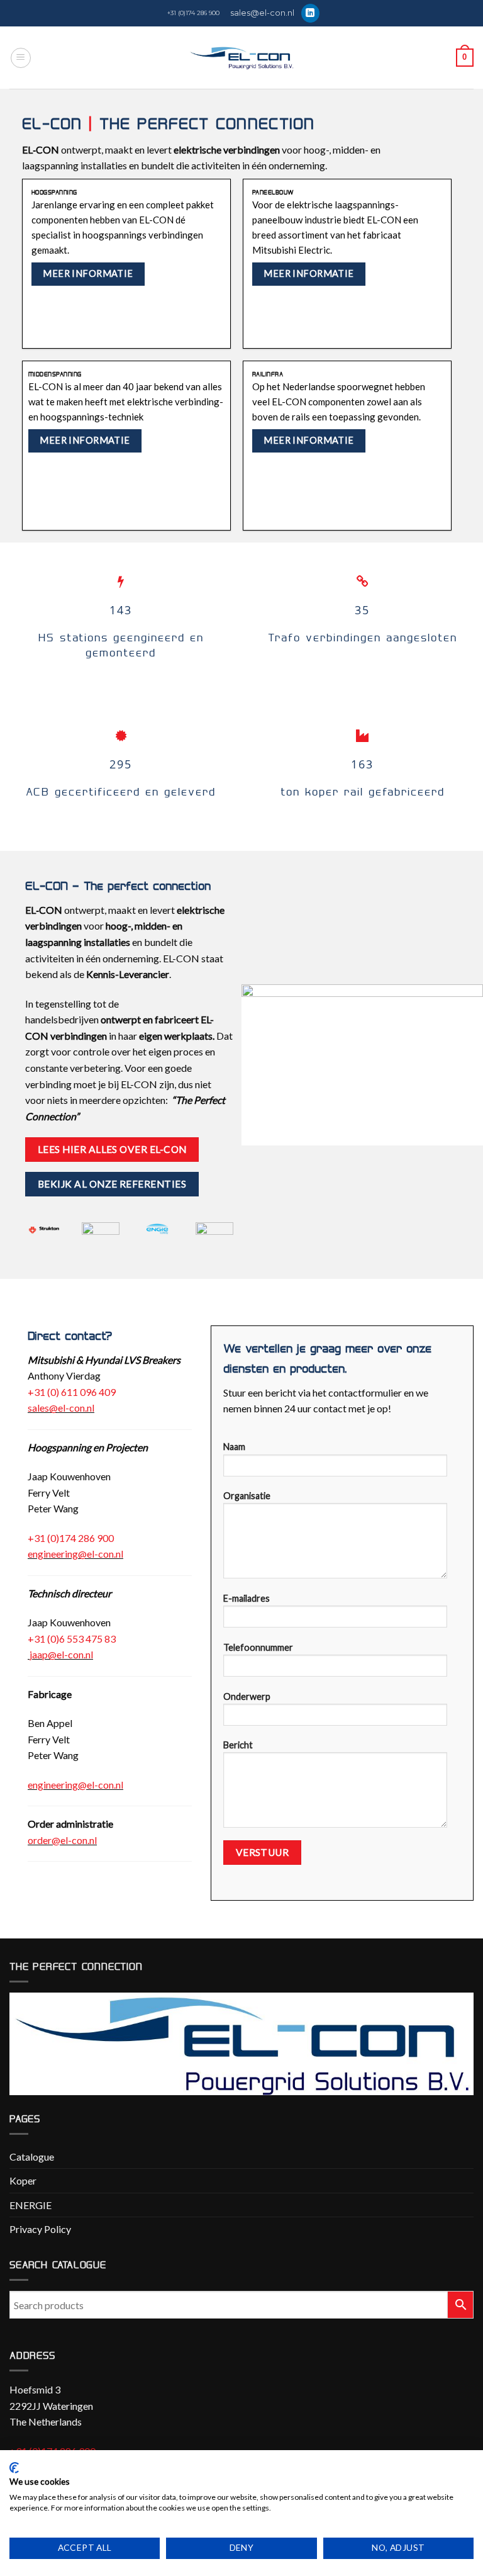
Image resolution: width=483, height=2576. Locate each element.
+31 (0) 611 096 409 (72, 1392)
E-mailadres (247, 1598)
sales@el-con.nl (262, 13)
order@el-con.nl (62, 1840)
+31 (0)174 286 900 (193, 13)
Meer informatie (88, 273)
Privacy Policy (40, 2229)
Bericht (238, 1745)
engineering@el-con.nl (75, 1554)
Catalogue (32, 2157)
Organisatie (247, 1496)
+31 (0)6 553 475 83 (72, 1639)
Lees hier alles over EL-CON (112, 1149)
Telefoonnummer (258, 1647)
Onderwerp (247, 1696)
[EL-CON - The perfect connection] (242, 58)
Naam (234, 1447)
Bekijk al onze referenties (112, 1184)
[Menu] (21, 58)
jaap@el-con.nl (61, 1654)
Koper (23, 2180)
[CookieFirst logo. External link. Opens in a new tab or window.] (14, 2468)
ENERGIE (31, 2205)
